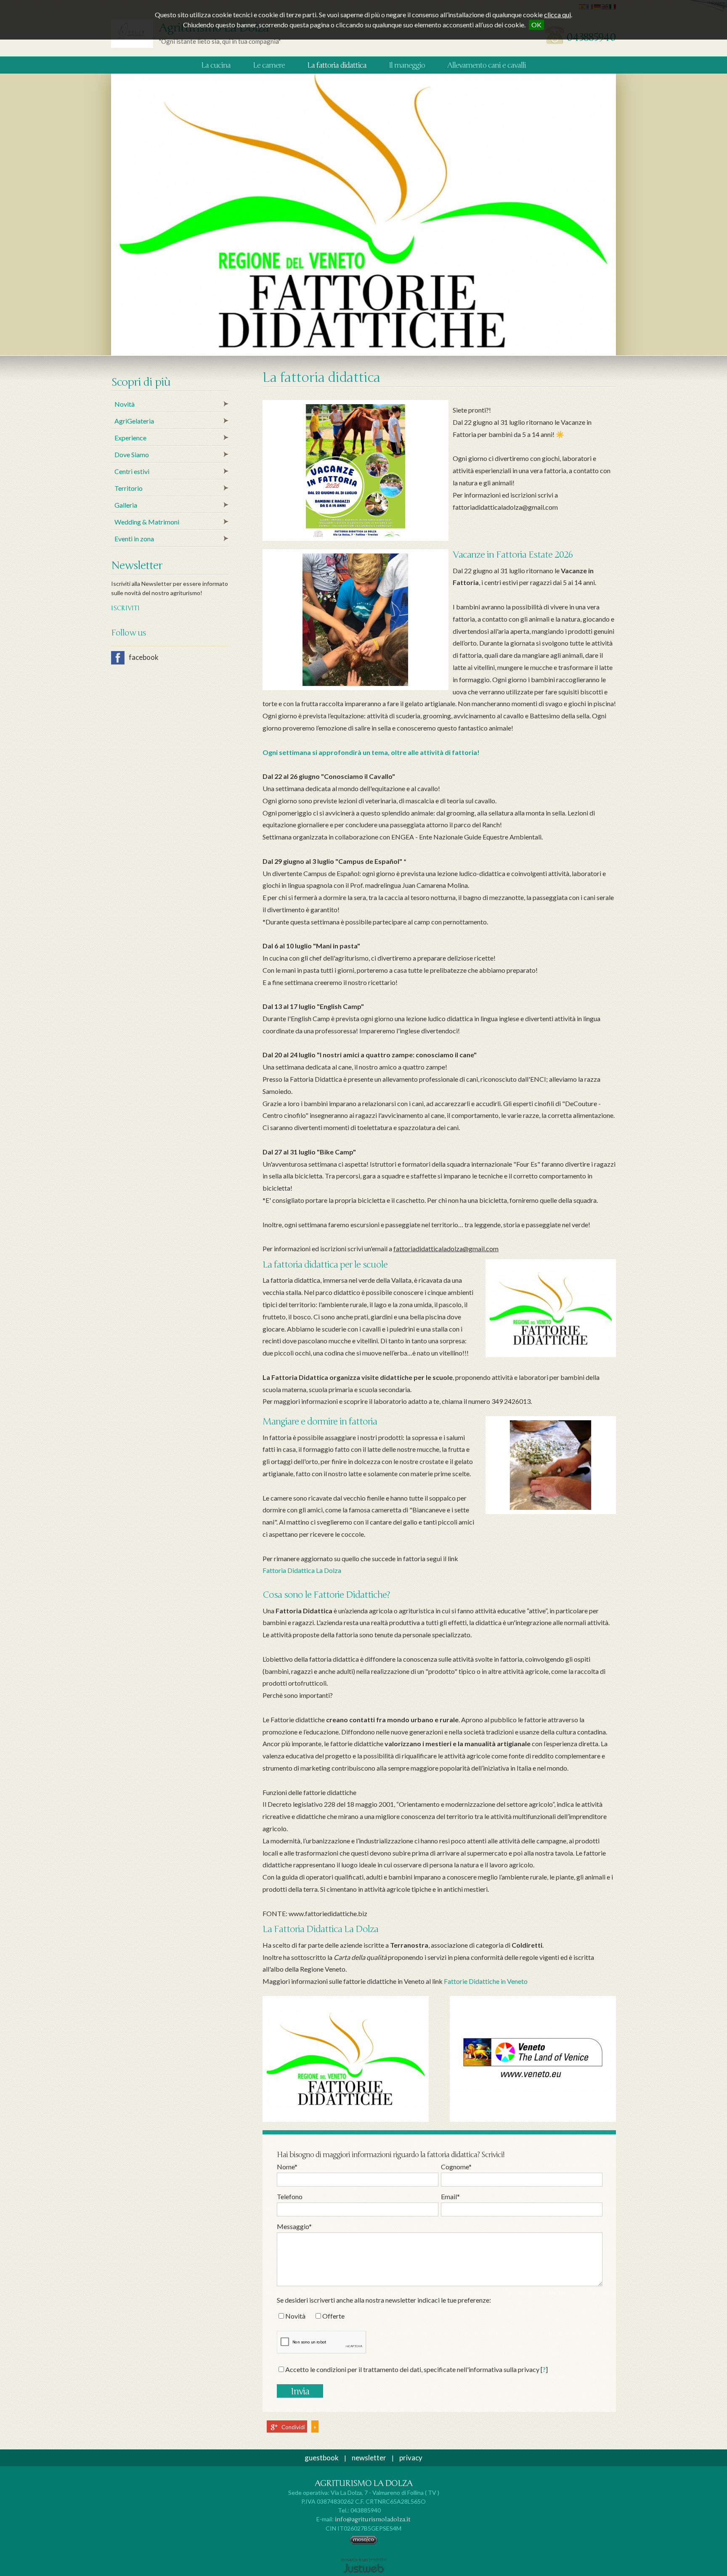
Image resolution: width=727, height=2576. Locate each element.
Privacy (411, 2458)
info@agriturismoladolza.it (373, 2519)
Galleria (126, 505)
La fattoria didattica (337, 65)
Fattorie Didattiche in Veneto (486, 1981)
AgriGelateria (134, 421)
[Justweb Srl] (364, 2565)
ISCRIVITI (125, 608)
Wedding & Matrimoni (147, 522)
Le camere (269, 65)
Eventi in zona (134, 539)
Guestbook (322, 2458)
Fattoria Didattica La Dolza (302, 1570)
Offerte (333, 2316)
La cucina (216, 65)
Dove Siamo (132, 454)
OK (536, 25)
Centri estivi (132, 471)
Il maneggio (407, 65)
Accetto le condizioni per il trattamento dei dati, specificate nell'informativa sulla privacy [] (417, 2369)
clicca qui (557, 15)
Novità (295, 2316)
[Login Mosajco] (364, 2543)
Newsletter (369, 2458)
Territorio (129, 488)
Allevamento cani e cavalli (487, 65)
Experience (130, 438)
